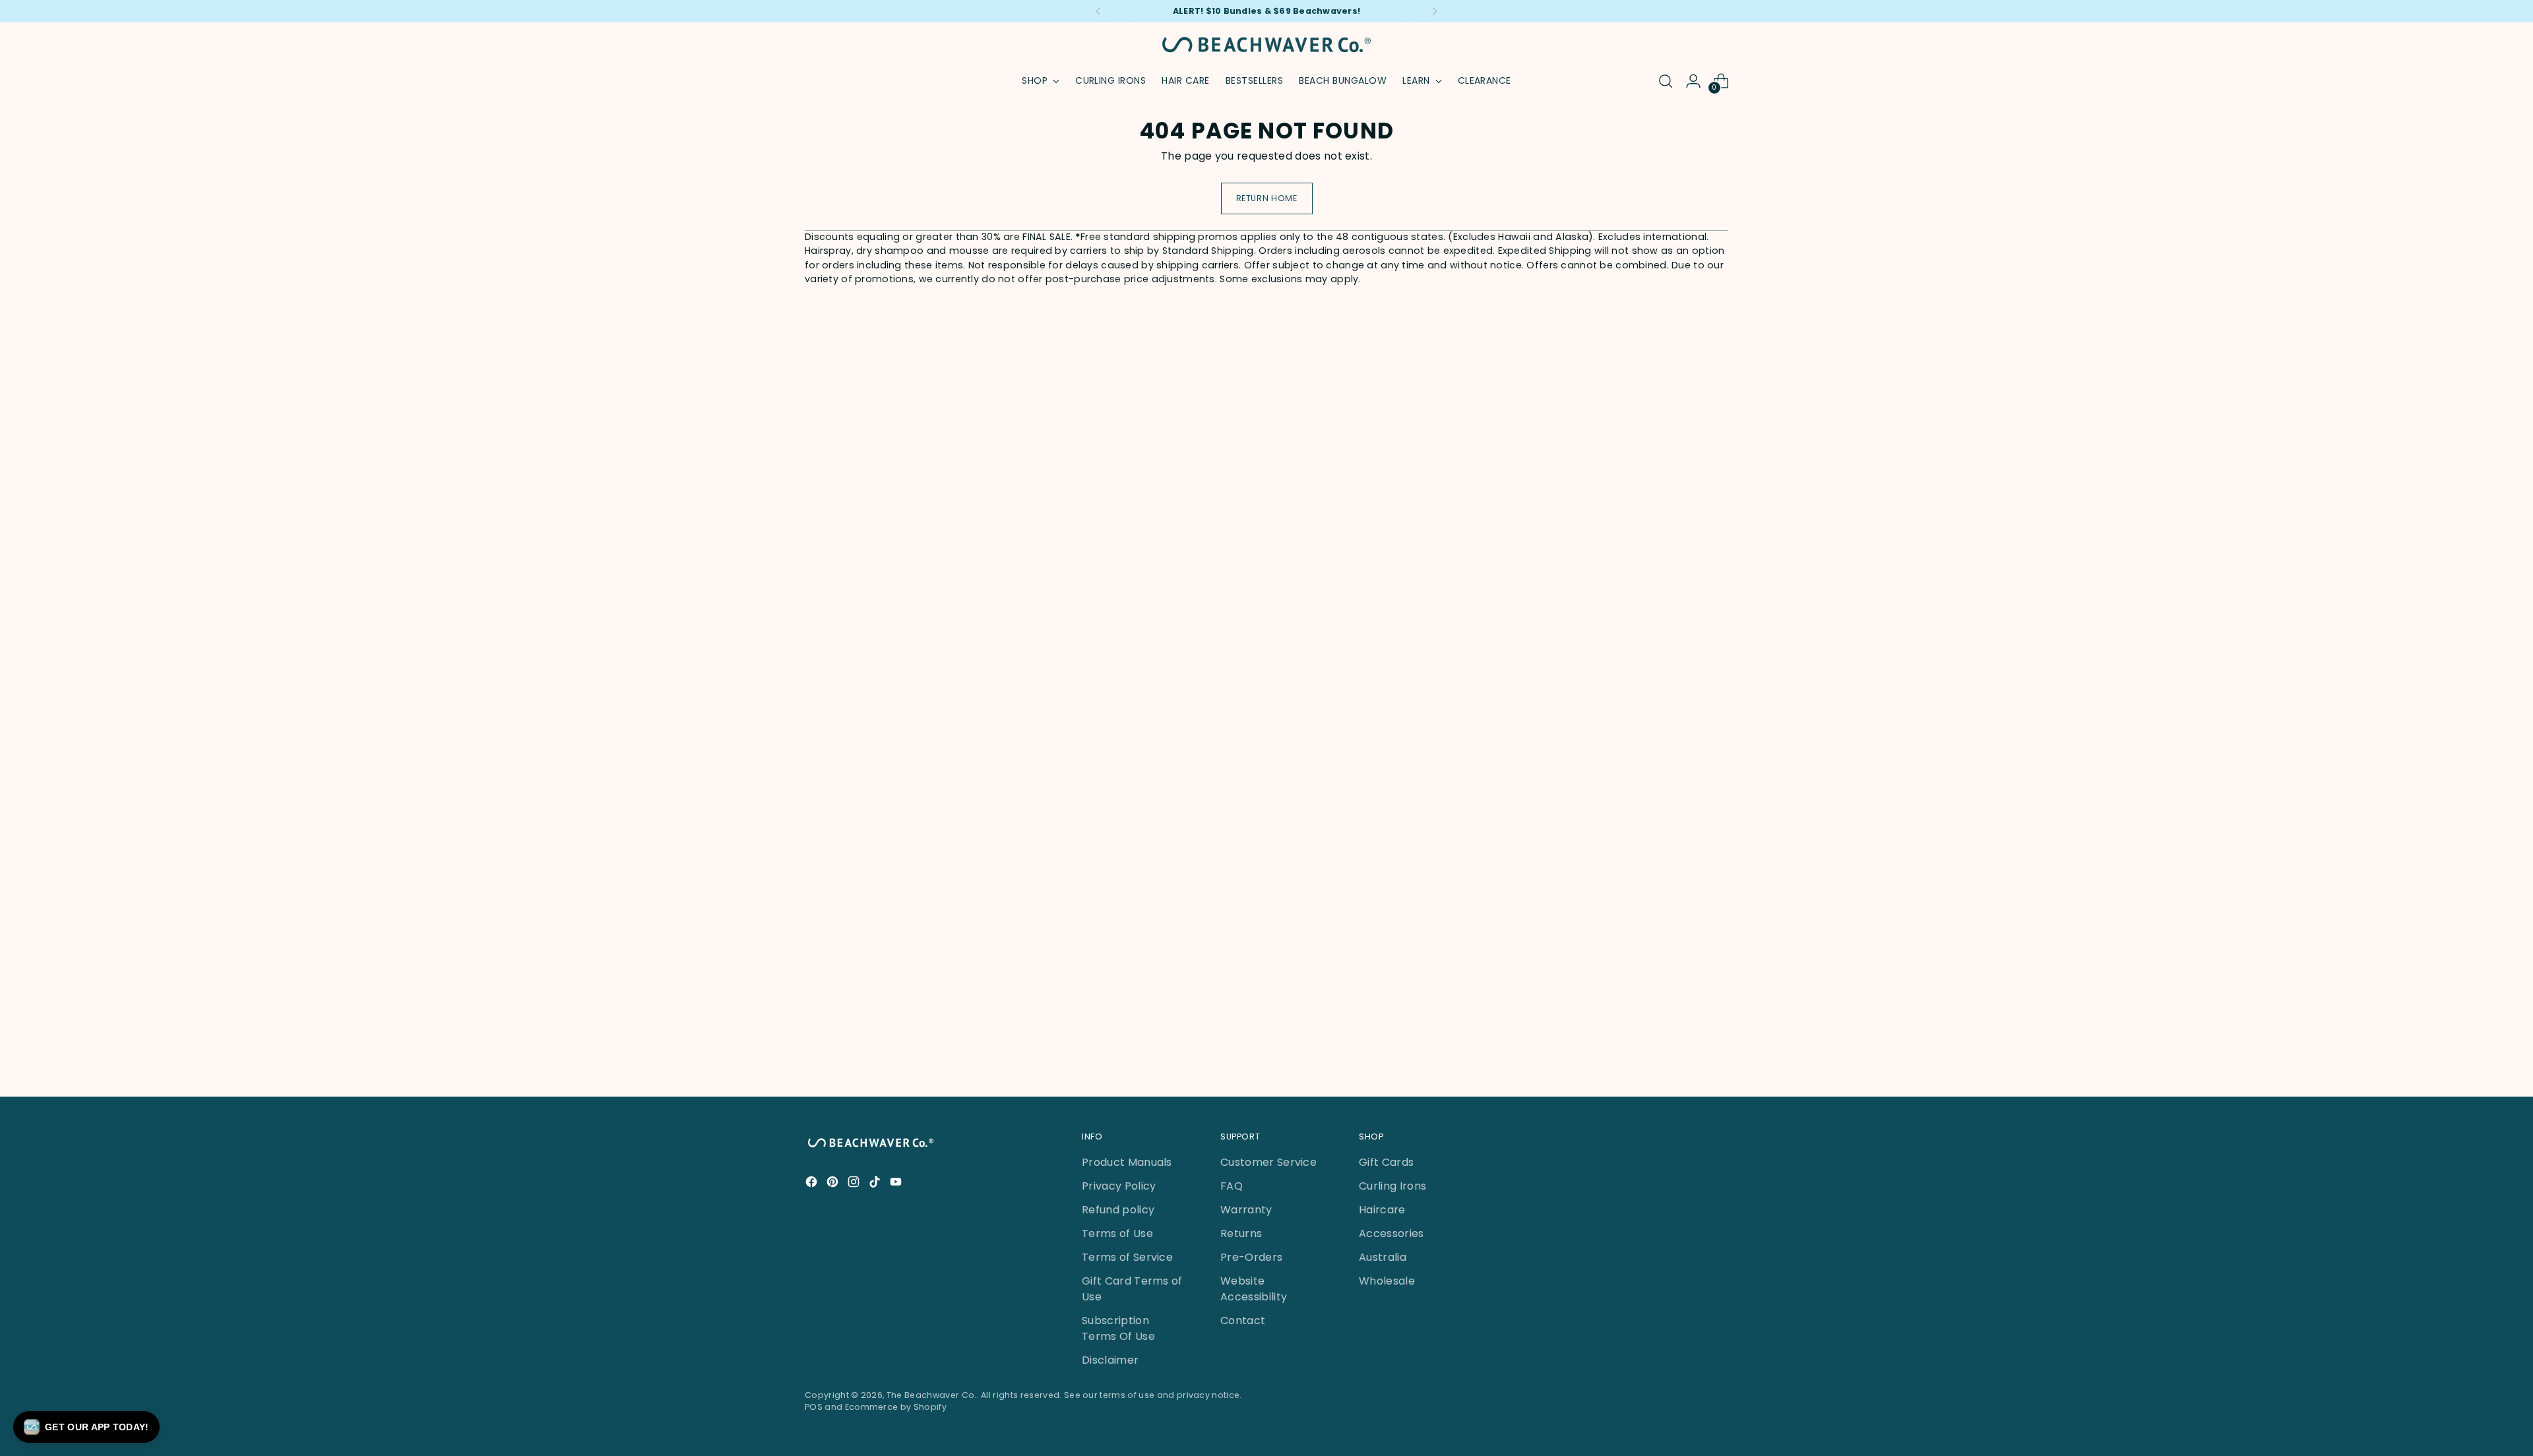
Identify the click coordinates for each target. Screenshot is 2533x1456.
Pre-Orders (1251, 1257)
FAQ (1232, 1186)
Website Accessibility (1254, 1289)
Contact (1243, 1320)
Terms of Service (1127, 1257)
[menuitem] (1110, 81)
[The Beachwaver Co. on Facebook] (813, 1184)
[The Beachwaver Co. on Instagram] (855, 1184)
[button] (86, 1427)
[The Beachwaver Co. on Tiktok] (876, 1184)
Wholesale (1387, 1281)
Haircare (1382, 1210)
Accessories (1392, 1233)
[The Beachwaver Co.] (1266, 45)
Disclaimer (1110, 1360)
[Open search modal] (1666, 81)
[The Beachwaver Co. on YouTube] (897, 1184)
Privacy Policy (1119, 1186)
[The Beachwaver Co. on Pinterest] (834, 1184)
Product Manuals (1127, 1162)
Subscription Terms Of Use (1118, 1328)
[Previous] (1098, 11)
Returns (1241, 1233)
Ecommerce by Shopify (896, 1407)
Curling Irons (1392, 1186)
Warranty (1246, 1210)
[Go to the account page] (1693, 81)
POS (814, 1407)
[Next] (1435, 11)
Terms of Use (1117, 1233)
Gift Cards (1386, 1162)
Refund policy (1118, 1210)
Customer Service (1268, 1162)
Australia (1383, 1257)
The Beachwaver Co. (932, 1395)
